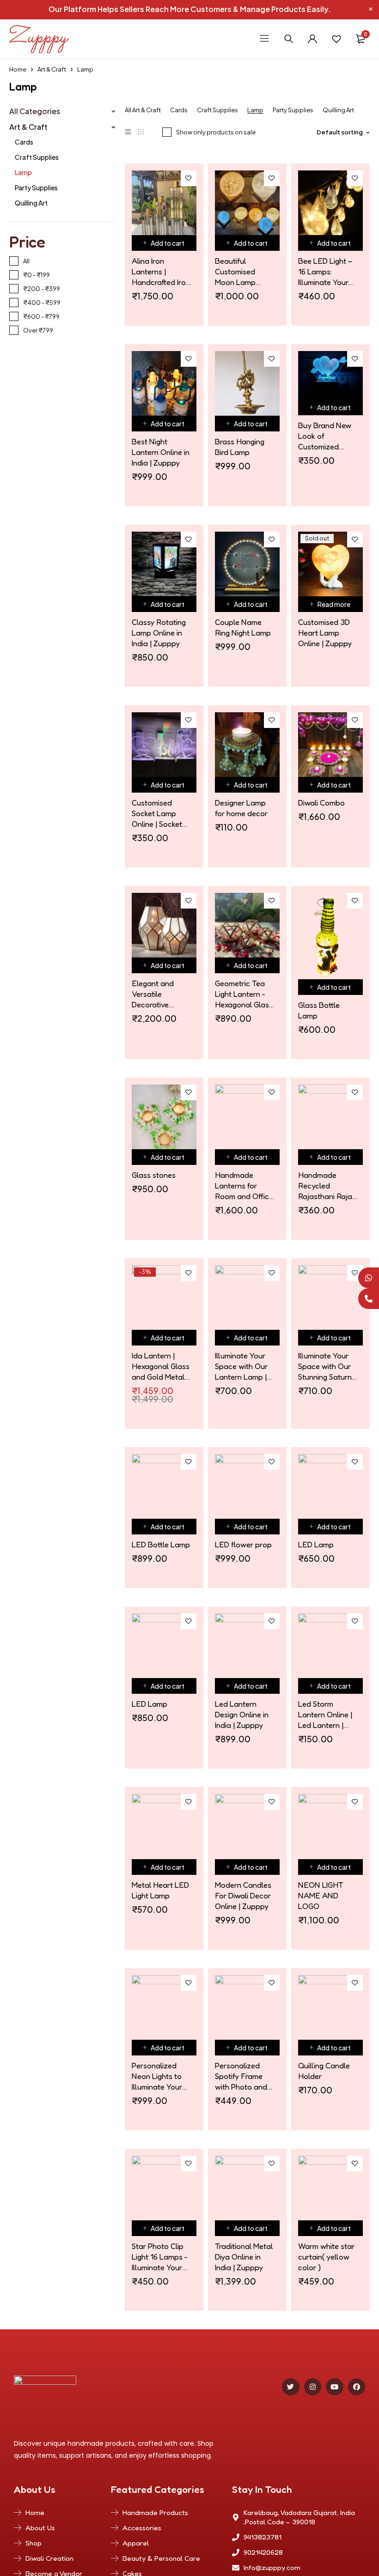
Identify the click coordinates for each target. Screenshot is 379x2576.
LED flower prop (243, 1544)
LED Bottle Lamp (161, 1544)
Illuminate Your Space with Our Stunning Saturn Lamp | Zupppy (325, 1366)
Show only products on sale (216, 132)
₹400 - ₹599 (42, 303)
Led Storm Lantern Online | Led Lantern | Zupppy (325, 1715)
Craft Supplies (37, 157)
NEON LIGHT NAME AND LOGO (321, 1895)
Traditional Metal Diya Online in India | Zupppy (244, 2257)
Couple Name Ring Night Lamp (243, 627)
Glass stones (154, 1175)
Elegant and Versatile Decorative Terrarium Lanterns (153, 994)
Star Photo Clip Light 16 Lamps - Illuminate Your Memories (160, 2257)
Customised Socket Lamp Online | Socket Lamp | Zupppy (157, 813)
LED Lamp (316, 1544)
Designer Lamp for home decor (241, 808)
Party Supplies (36, 188)
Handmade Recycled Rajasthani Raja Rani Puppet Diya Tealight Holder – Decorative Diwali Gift (327, 1186)
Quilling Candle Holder (324, 2071)
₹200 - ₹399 (42, 289)
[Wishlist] (336, 39)
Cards (24, 142)
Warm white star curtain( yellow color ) (326, 2257)
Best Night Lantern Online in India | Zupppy (161, 452)
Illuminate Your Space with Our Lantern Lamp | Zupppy (241, 1366)
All (26, 261)
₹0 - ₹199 (37, 275)
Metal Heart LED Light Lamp (160, 1890)
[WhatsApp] (369, 1278)
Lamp (23, 172)
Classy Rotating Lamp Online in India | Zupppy (159, 633)
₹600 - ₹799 (41, 316)
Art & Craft (52, 69)
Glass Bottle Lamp (319, 1010)
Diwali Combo (321, 803)
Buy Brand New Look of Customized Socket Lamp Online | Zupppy (325, 436)
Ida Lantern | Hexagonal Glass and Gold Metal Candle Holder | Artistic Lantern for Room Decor (161, 1366)
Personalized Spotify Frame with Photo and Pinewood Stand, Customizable (244, 2076)
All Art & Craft (143, 110)
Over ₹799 (38, 330)
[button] (164, 243)
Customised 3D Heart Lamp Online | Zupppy (325, 633)
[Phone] (369, 1299)
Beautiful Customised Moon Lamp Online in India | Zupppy (240, 272)
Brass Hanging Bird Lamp (240, 447)
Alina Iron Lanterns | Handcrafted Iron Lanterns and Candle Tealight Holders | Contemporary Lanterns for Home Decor (161, 272)
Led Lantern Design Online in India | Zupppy (242, 1714)
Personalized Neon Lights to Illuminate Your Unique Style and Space (161, 2076)
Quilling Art (31, 203)
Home (18, 69)
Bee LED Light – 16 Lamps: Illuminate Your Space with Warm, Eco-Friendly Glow (325, 272)
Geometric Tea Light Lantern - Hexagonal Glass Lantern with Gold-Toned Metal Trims (244, 994)
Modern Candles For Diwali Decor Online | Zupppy (243, 1895)
